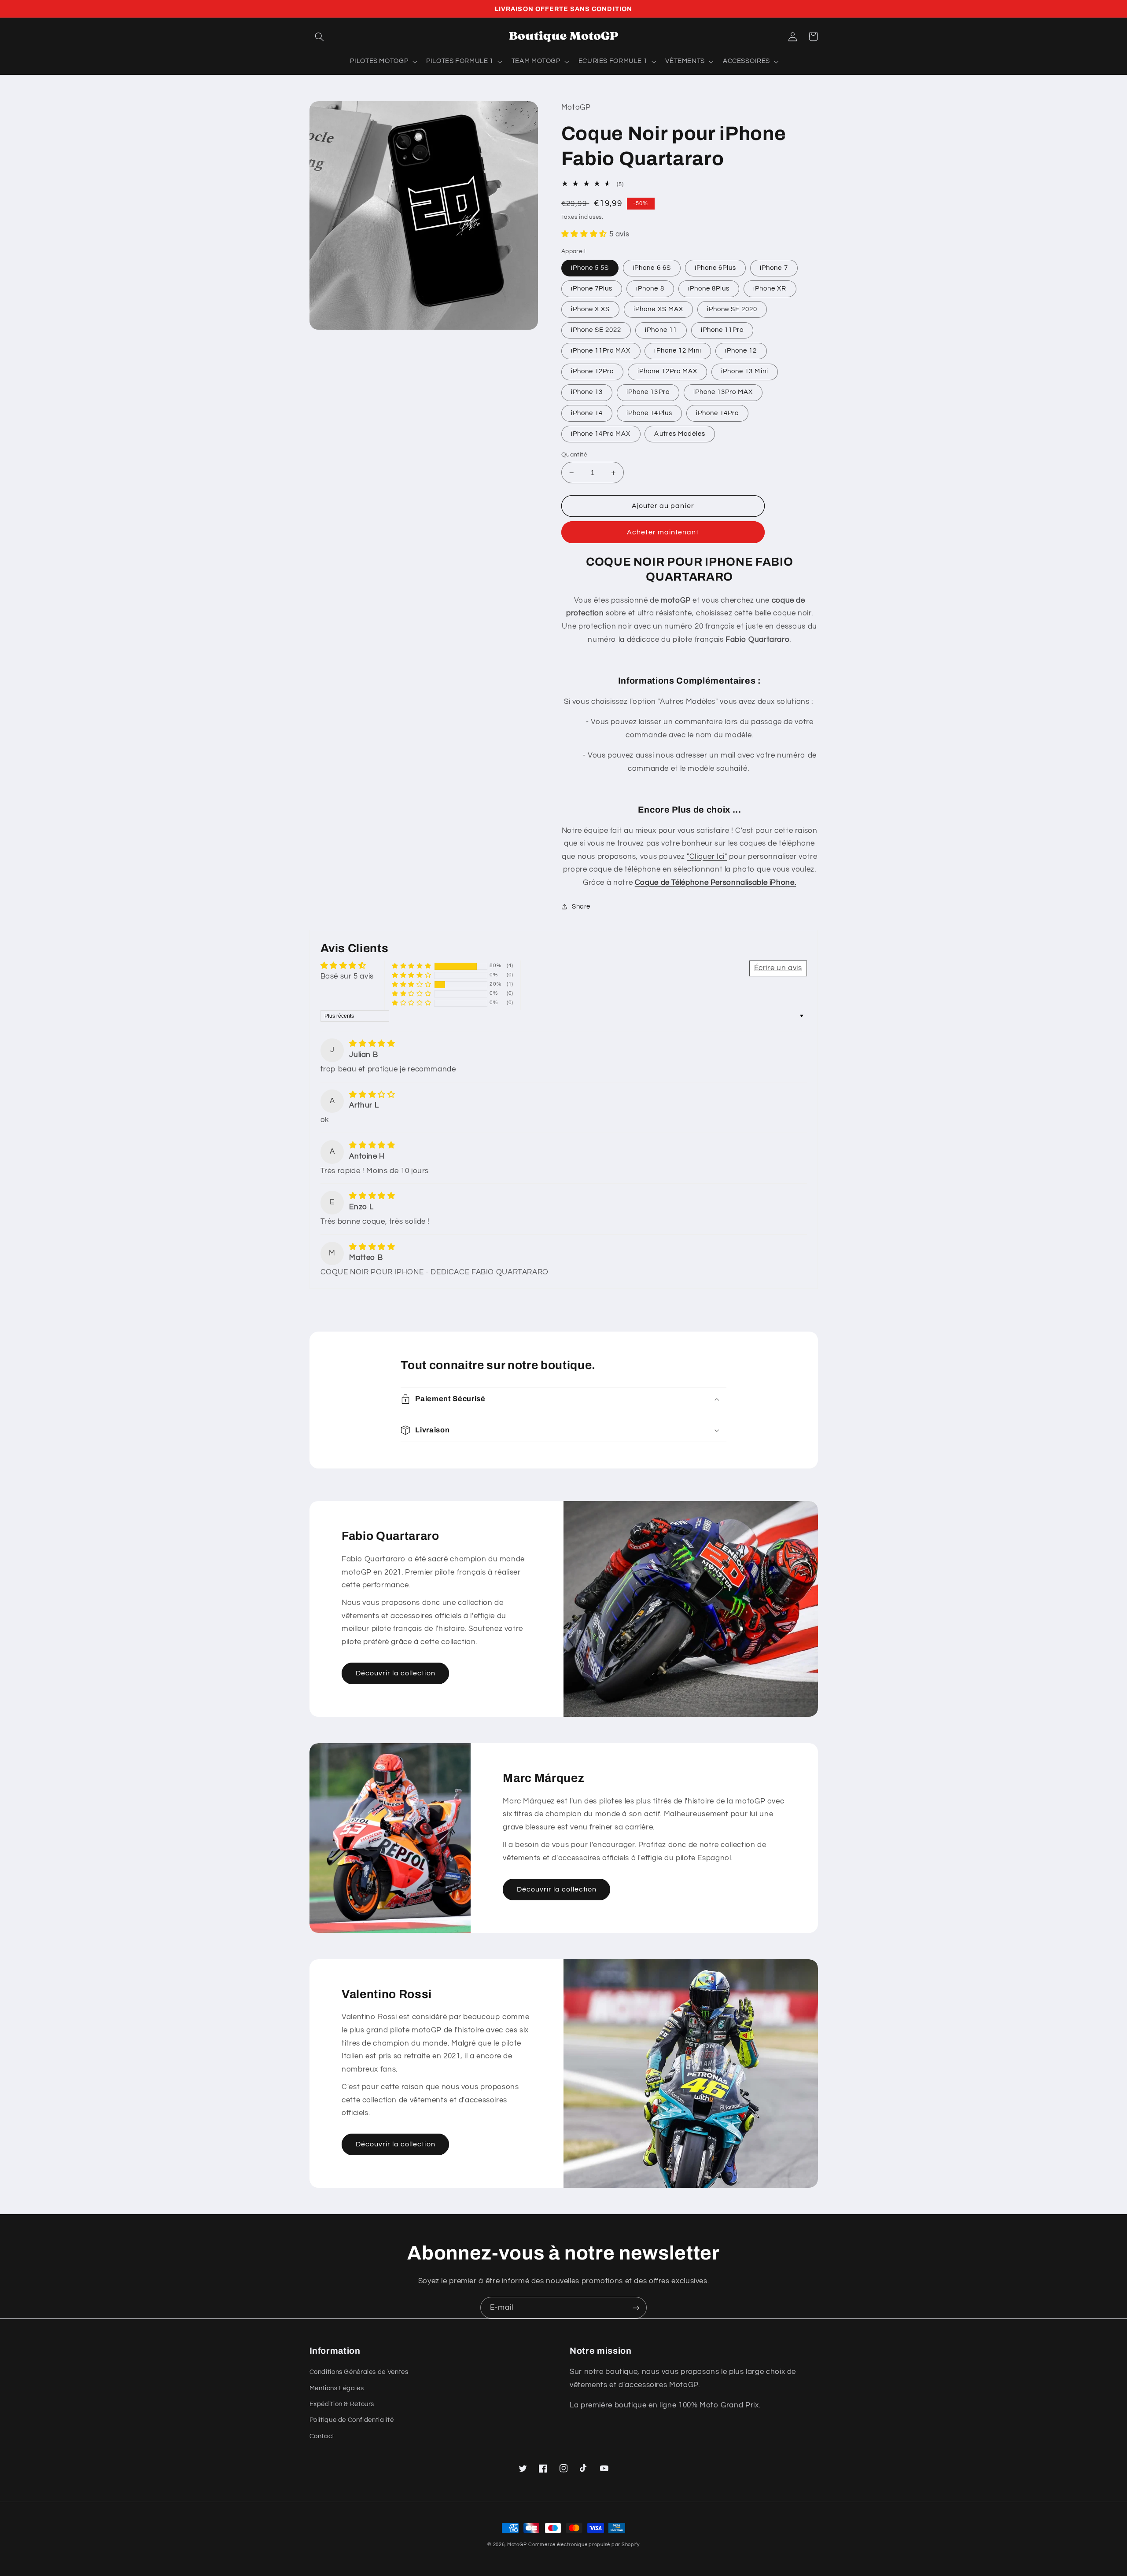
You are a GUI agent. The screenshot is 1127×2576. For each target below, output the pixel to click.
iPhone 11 (661, 330)
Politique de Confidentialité (352, 2420)
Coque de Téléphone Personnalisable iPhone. (715, 883)
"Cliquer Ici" (707, 857)
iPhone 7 (774, 268)
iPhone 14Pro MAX (601, 434)
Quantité (574, 455)
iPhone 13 (587, 392)
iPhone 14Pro (718, 413)
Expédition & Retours (342, 2404)
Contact (322, 2436)
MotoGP (517, 2545)
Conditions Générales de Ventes (359, 2372)
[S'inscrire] (636, 2308)
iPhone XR (770, 289)
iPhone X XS (591, 309)
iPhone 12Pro (593, 371)
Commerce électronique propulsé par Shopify (584, 2545)
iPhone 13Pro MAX (723, 392)
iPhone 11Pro (722, 330)
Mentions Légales (337, 2388)
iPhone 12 (741, 351)
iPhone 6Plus (716, 268)
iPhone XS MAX (658, 309)
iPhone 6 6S (652, 268)
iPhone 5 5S (590, 268)
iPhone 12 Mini (678, 351)
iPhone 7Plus (592, 289)
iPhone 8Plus (709, 289)
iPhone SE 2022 (596, 330)
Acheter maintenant (663, 532)
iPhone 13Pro (648, 392)
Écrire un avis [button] (778, 968)
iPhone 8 (650, 289)
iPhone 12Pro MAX (667, 371)
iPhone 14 (587, 413)
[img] (372, 1044)
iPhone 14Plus (649, 413)
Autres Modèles (680, 434)
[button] (320, 37)
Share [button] (581, 907)
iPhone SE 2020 (732, 309)
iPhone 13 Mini (745, 371)
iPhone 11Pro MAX (601, 351)
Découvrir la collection (396, 1673)
